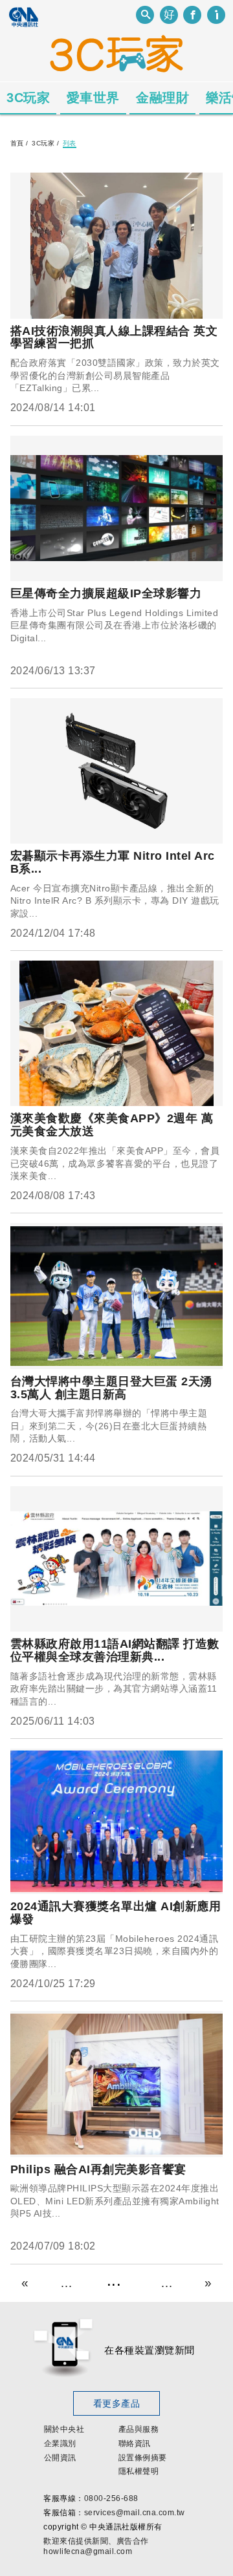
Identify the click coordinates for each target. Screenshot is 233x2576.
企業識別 (60, 2443)
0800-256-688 (111, 2498)
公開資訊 (60, 2458)
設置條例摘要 (143, 2458)
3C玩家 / (45, 143)
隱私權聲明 (139, 2471)
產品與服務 (139, 2429)
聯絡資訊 (135, 2443)
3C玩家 (28, 98)
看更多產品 (117, 2403)
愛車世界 (93, 98)
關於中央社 (64, 2429)
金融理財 (162, 98)
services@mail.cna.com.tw (135, 2513)
